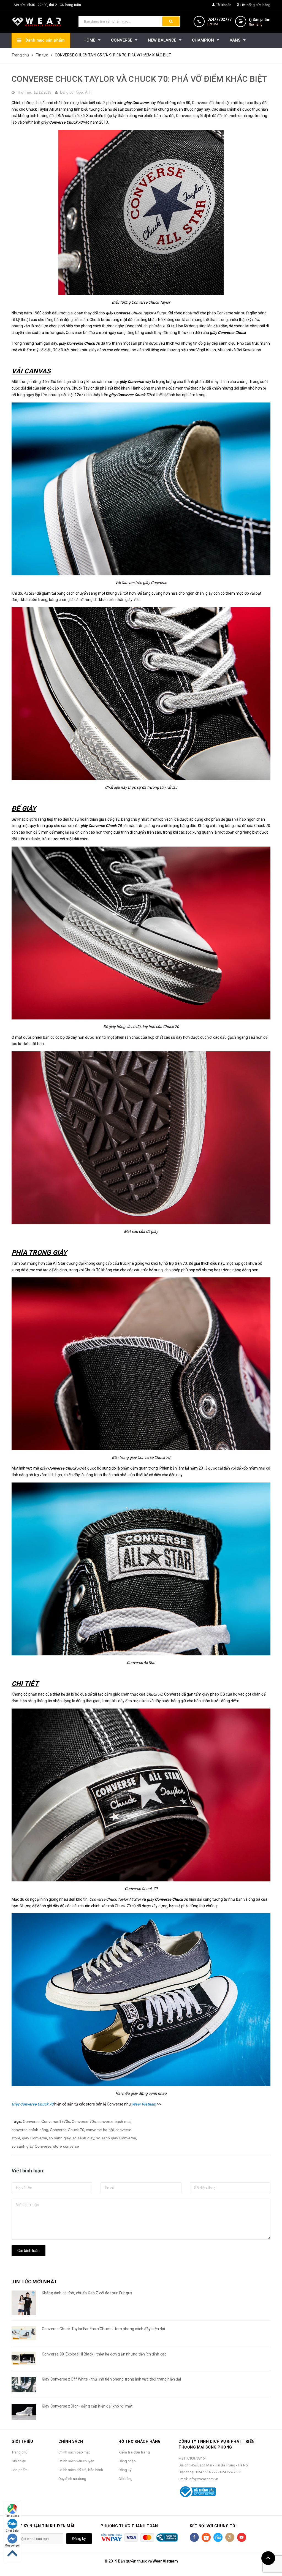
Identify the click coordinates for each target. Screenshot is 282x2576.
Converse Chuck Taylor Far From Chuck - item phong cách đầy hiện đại (103, 2329)
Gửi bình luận (29, 2251)
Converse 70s (84, 2121)
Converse (31, 2121)
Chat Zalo (12, 2531)
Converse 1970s (56, 2121)
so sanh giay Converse (116, 2138)
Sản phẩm (20, 2470)
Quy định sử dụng (72, 2479)
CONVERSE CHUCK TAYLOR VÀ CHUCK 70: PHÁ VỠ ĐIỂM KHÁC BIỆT (139, 79)
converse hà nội (100, 2130)
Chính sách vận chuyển (76, 2461)
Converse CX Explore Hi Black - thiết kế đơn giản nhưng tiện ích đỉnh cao (104, 2354)
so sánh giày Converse (32, 2146)
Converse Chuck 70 (67, 2130)
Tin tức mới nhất (34, 2282)
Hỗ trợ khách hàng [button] (140, 2441)
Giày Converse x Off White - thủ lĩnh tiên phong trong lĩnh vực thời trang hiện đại (111, 2379)
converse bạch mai (114, 2121)
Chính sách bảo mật (74, 2452)
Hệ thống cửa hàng (255, 5)
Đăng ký (125, 2470)
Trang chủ (19, 2452)
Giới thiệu (19, 2461)
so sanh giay (60, 2138)
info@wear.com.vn (203, 2479)
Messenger (12, 2546)
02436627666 (231, 2472)
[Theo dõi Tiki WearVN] (218, 2537)
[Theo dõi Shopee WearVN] (206, 2537)
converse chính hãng (30, 2130)
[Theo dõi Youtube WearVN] (242, 2537)
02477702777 (219, 19)
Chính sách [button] (71, 2441)
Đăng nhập (127, 2461)
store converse (66, 2146)
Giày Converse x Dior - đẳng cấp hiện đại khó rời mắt (87, 2406)
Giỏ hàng (125, 2479)
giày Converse (35, 2138)
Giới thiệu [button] (22, 2441)
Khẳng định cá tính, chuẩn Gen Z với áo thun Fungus (87, 2293)
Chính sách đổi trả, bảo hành (81, 2470)
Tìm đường (12, 2516)
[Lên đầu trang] (268, 2558)
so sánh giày (83, 2138)
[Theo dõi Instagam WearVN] (230, 2537)
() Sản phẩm (260, 22)
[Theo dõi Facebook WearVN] (194, 2537)
